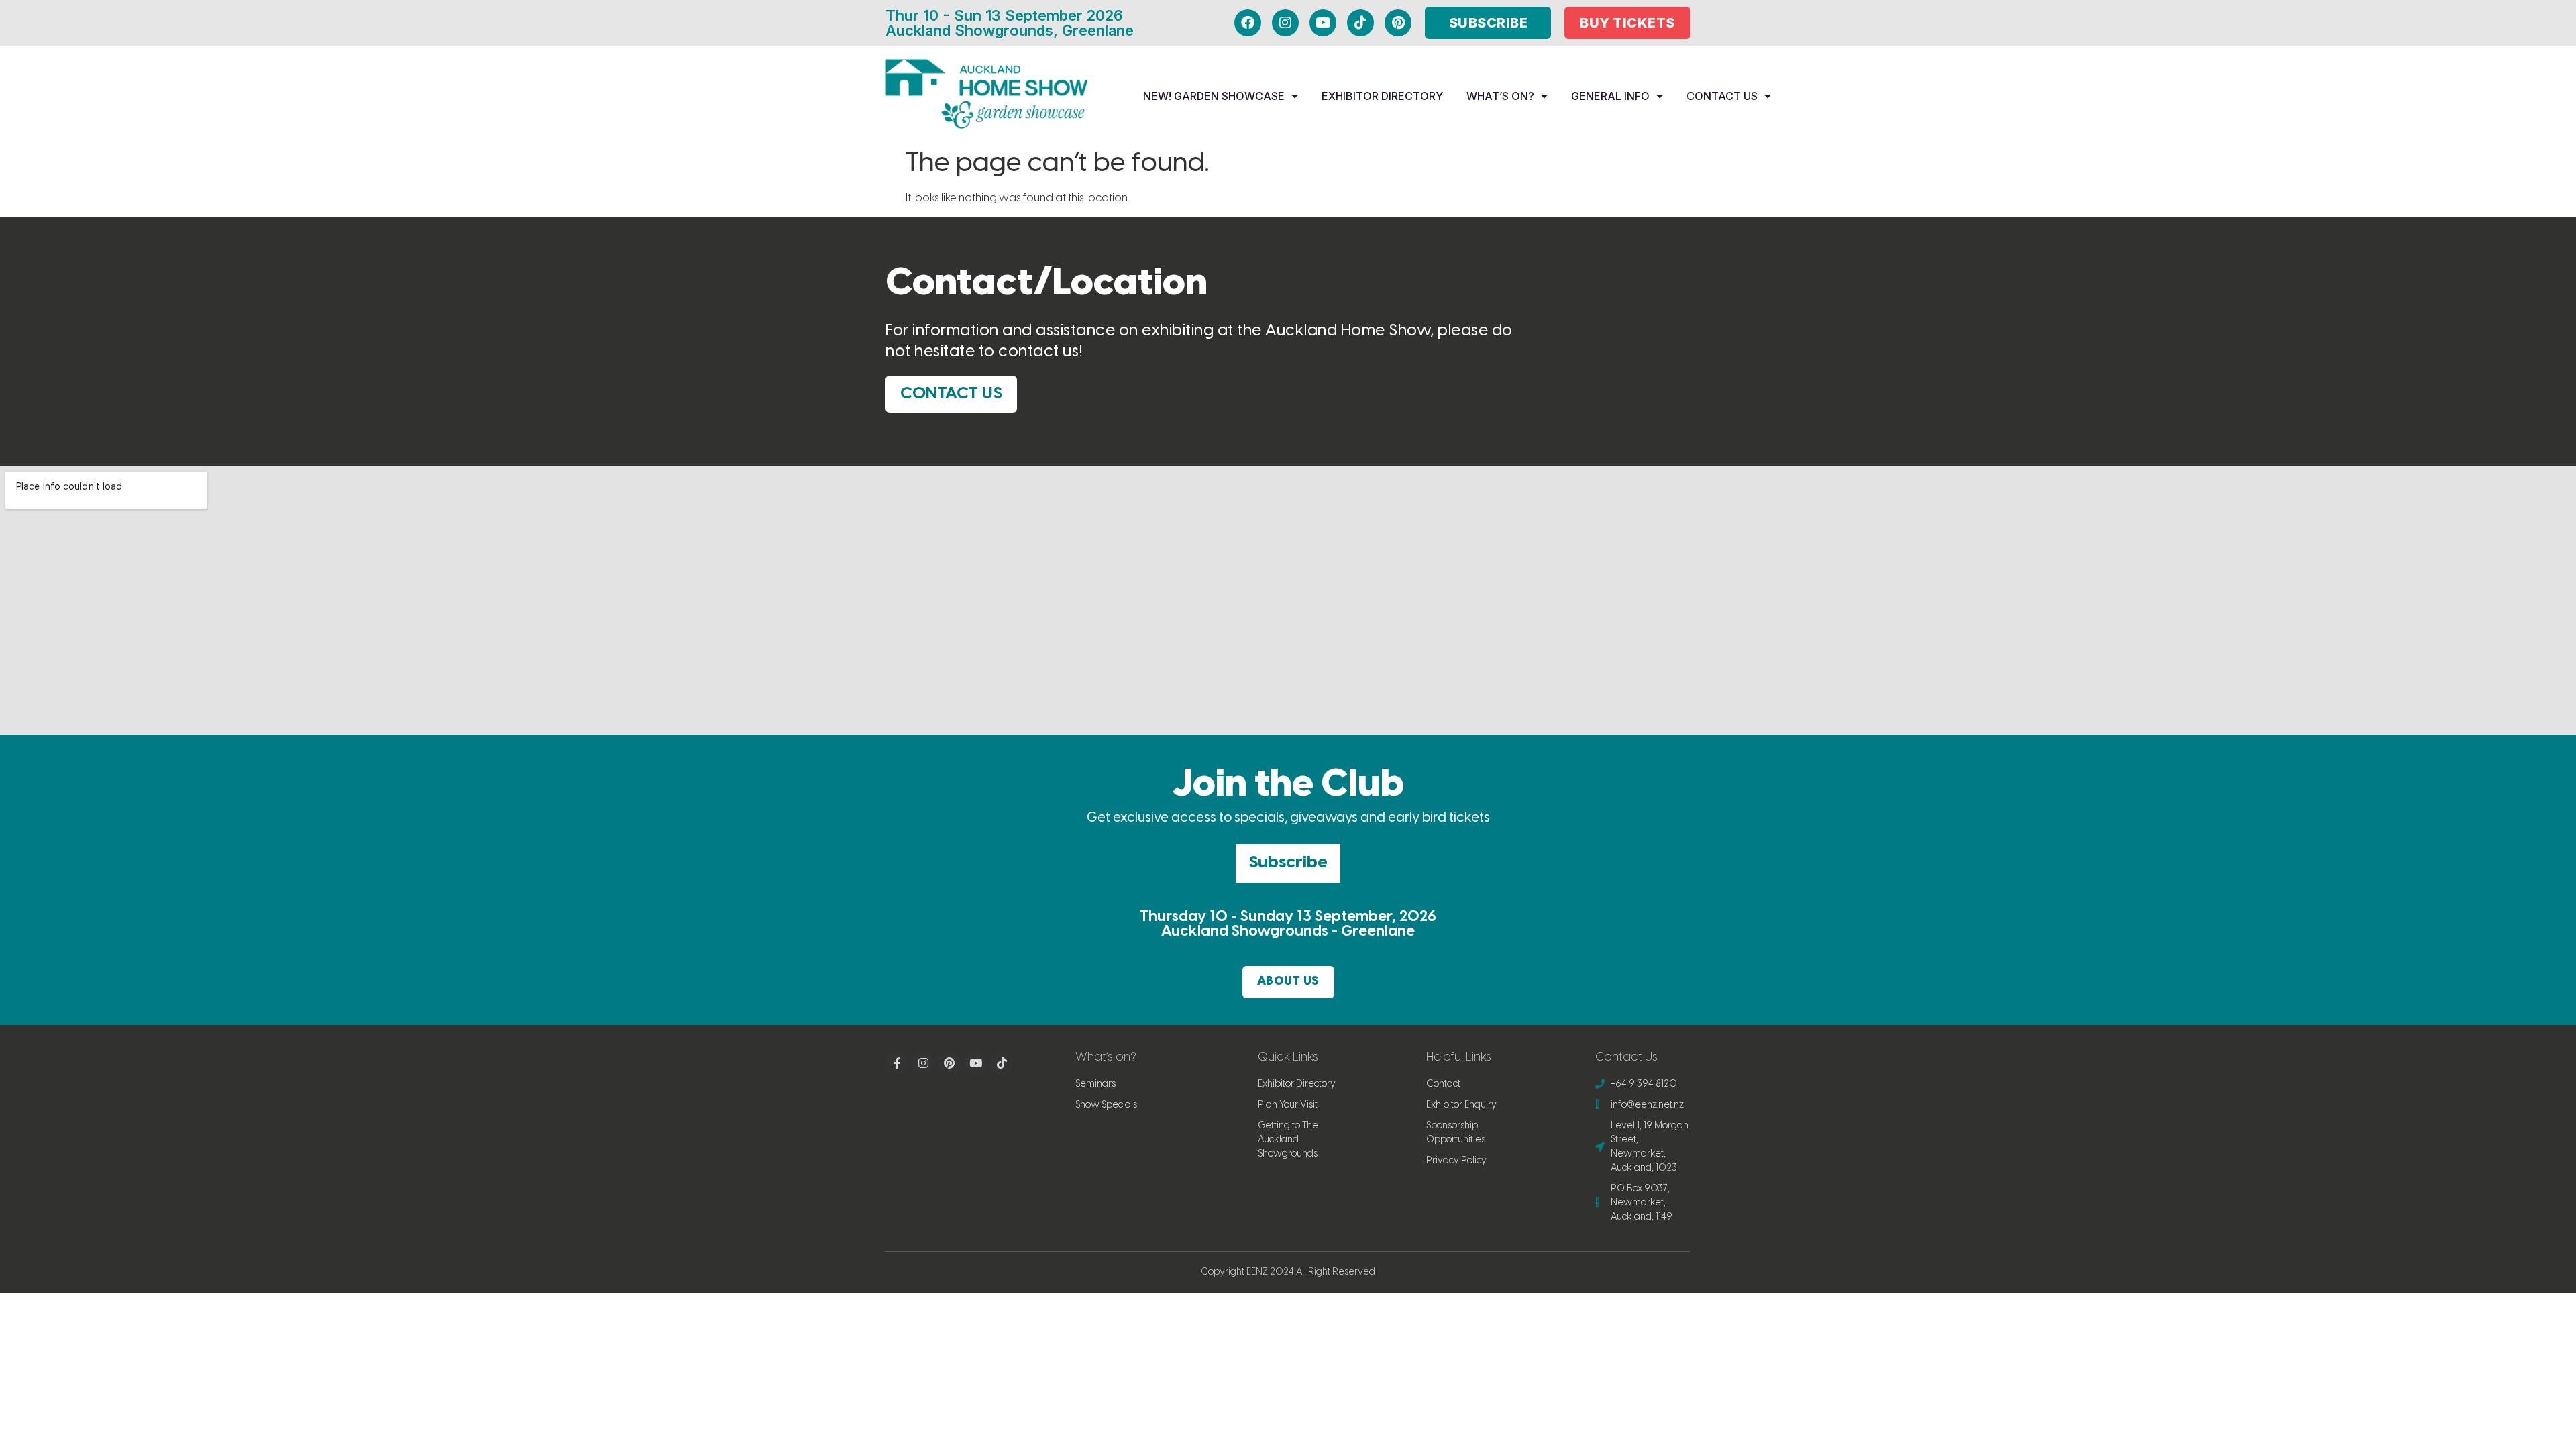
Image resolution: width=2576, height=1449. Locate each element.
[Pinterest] (1398, 23)
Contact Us (1722, 96)
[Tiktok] (1360, 23)
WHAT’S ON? (1500, 96)
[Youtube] (1323, 23)
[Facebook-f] (897, 1063)
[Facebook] (1248, 23)
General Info (1610, 96)
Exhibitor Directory (1382, 96)
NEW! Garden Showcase (1214, 96)
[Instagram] (1285, 23)
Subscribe (1288, 863)
